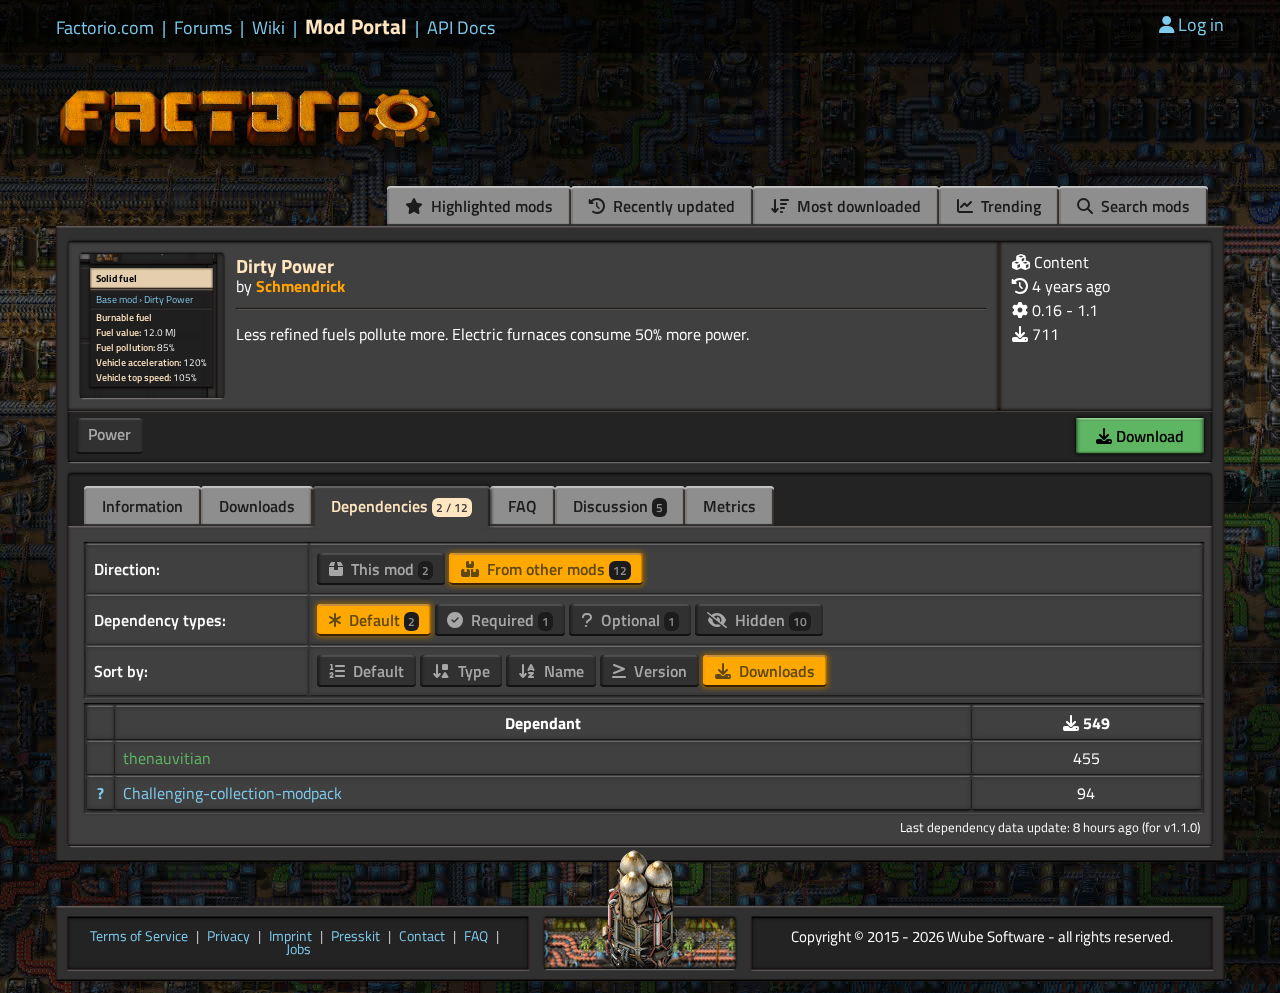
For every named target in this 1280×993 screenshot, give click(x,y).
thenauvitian (167, 758)
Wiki (268, 28)
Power (109, 434)
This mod (388, 569)
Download (1148, 436)
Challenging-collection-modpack (232, 793)
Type (472, 671)
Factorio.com (105, 28)
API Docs (461, 28)
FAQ (522, 506)
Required (508, 620)
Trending (1009, 206)
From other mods (555, 569)
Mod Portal (356, 26)
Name (562, 671)
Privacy (228, 937)
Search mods (1143, 206)
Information (142, 506)
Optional (636, 620)
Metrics (729, 506)
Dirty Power (285, 265)
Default (380, 620)
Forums (203, 28)
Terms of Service (139, 937)
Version (658, 671)
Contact (422, 937)
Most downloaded (857, 206)
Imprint (290, 937)
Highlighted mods (490, 206)
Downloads (257, 506)
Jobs (298, 950)
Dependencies (399, 506)
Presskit (355, 937)
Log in (1201, 24)
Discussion (618, 506)
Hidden (769, 620)
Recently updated (672, 206)
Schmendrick (300, 286)
